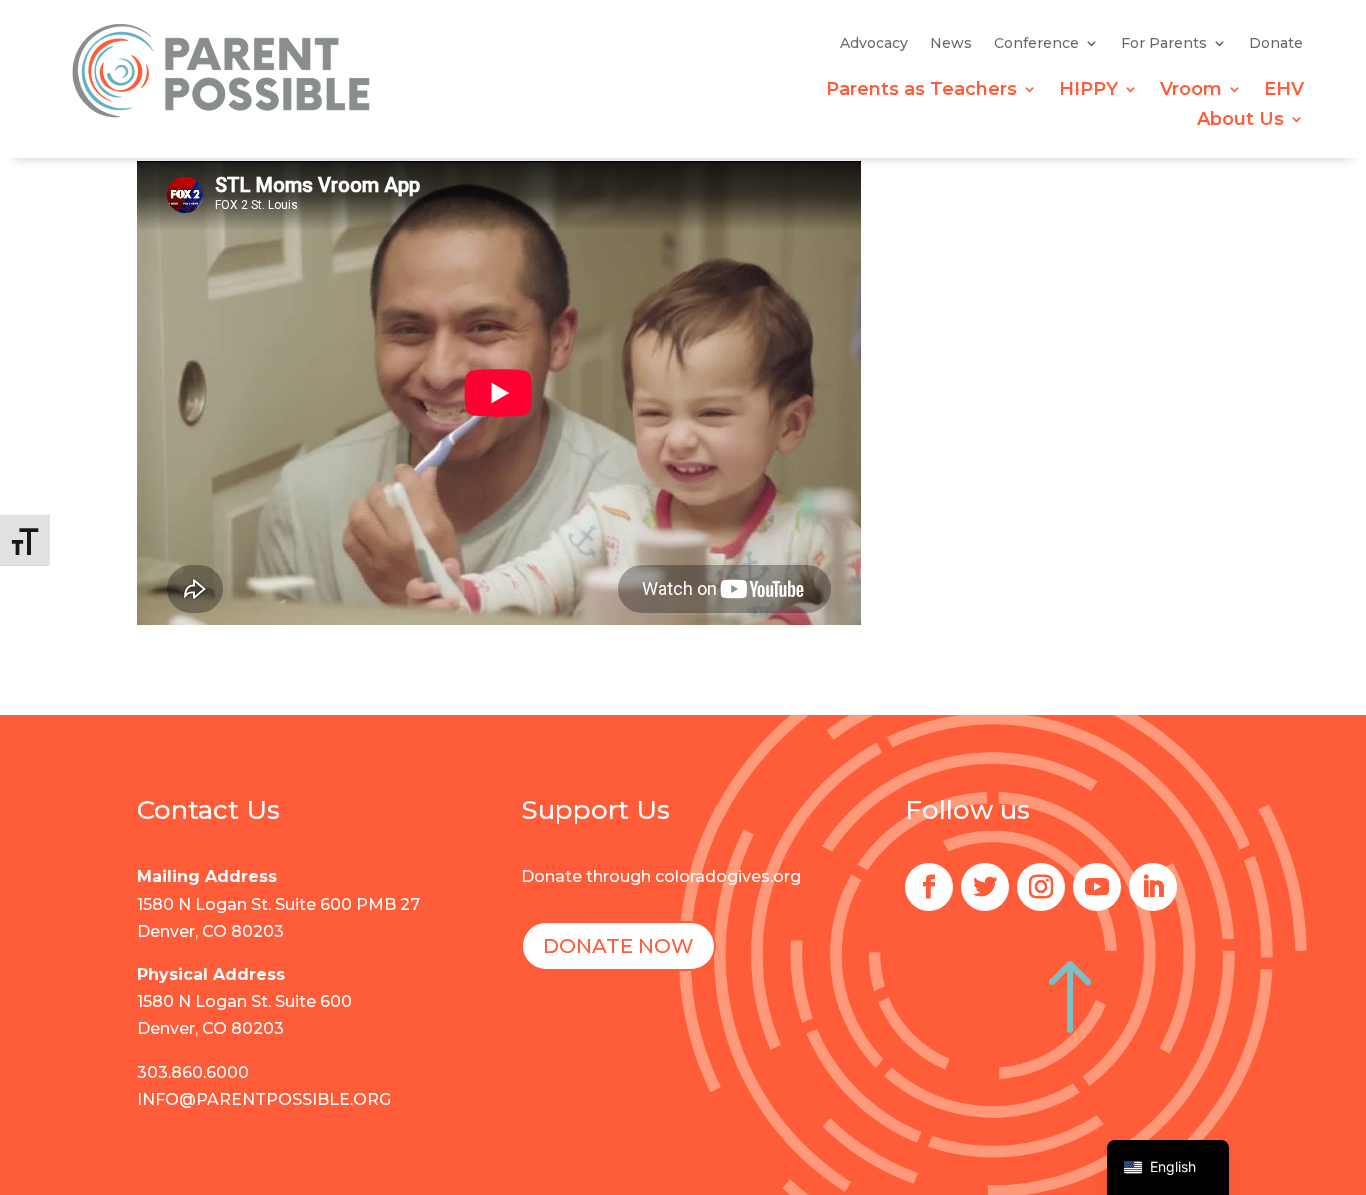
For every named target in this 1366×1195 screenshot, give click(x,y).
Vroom (1191, 91)
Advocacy (874, 44)
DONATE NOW (618, 946)
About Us (1240, 121)
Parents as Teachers (921, 91)
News (951, 44)
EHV (1284, 91)
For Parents (1164, 44)
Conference (1036, 44)
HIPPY (1088, 91)
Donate (1276, 44)
